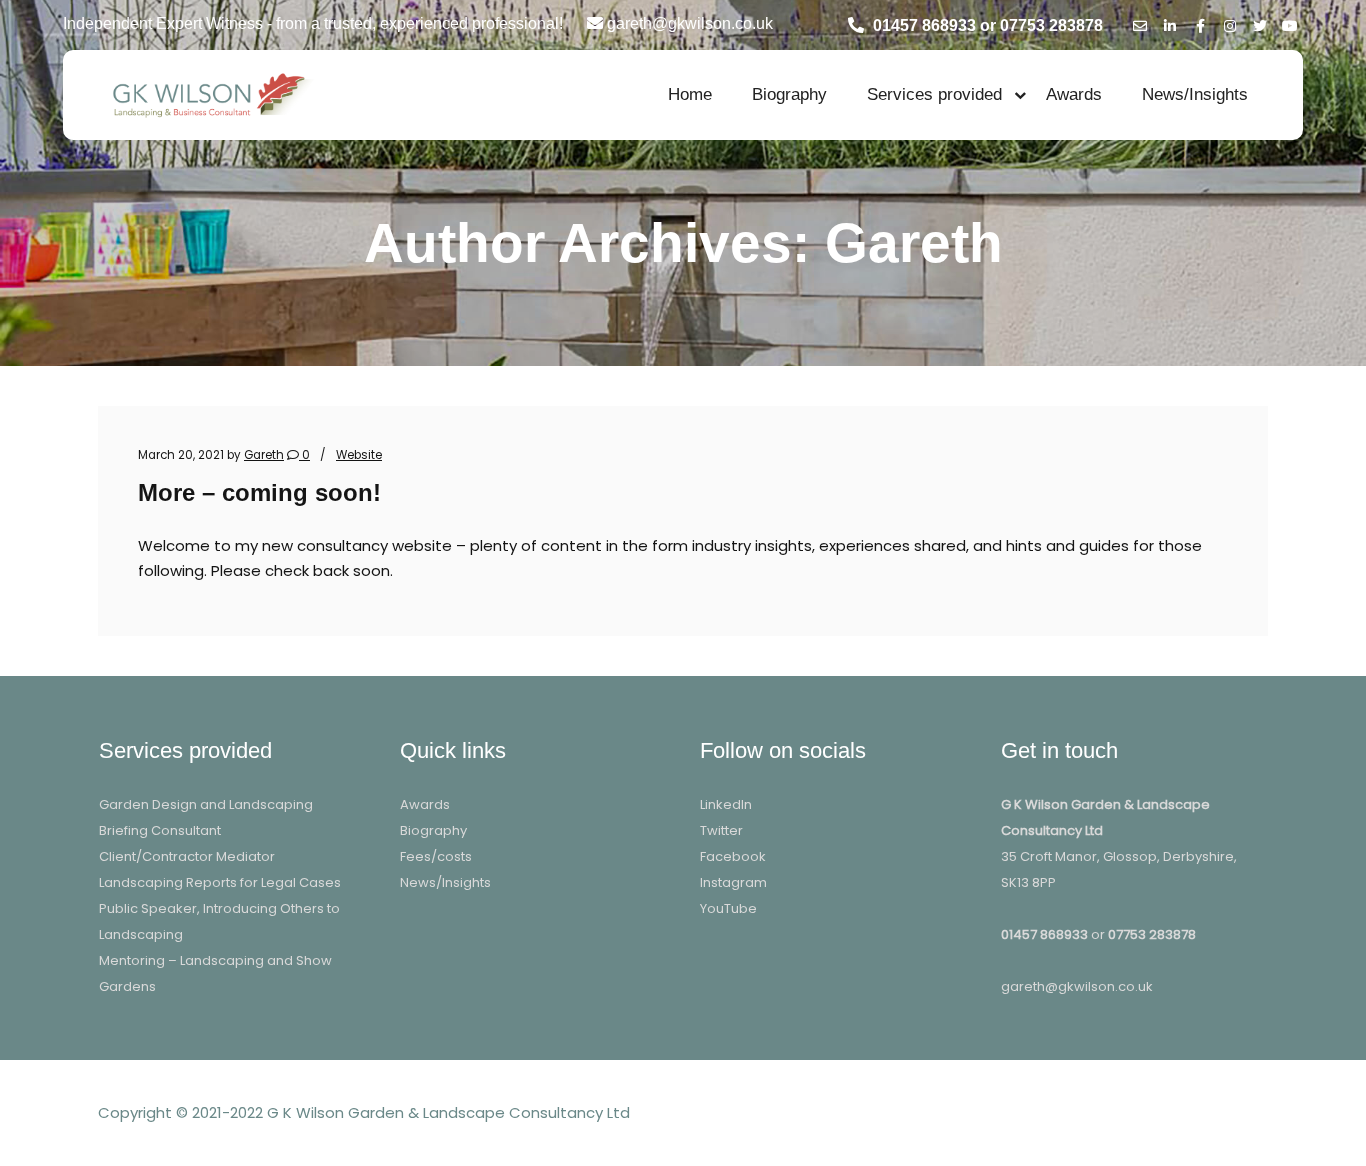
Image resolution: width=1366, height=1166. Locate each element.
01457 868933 (1044, 934)
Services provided (934, 94)
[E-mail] (1140, 23)
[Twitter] (1260, 23)
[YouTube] (1290, 23)
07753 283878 (1152, 934)
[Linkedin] (1170, 23)
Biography (789, 94)
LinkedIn (726, 804)
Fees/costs (436, 856)
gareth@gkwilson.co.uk (1077, 986)
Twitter (721, 830)
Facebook (733, 856)
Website (359, 455)
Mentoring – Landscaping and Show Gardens (215, 973)
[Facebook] (1200, 23)
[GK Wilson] (208, 94)
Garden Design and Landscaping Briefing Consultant (206, 817)
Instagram (733, 882)
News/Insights (1195, 94)
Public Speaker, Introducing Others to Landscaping (219, 921)
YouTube (728, 908)
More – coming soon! (259, 493)
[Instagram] (1230, 23)
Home (690, 94)
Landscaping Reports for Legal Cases (220, 882)
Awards (1074, 94)
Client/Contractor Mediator (187, 856)
